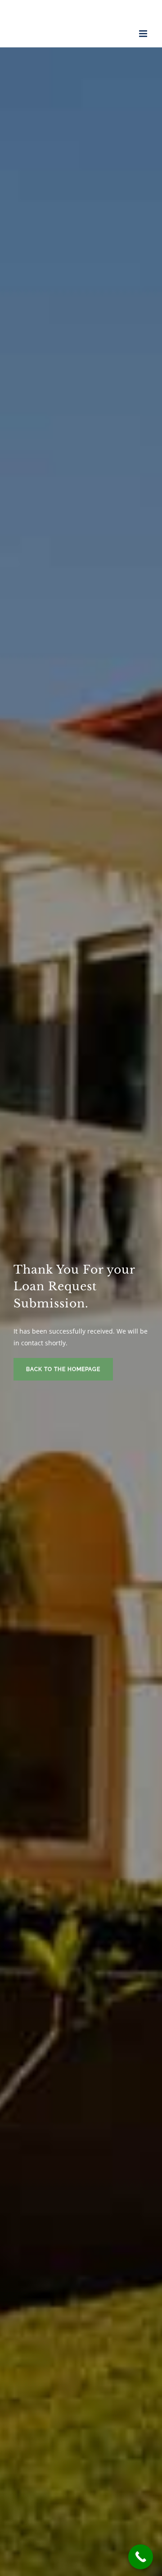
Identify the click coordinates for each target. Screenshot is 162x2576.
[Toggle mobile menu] (144, 34)
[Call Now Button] (141, 2557)
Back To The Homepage (63, 1369)
